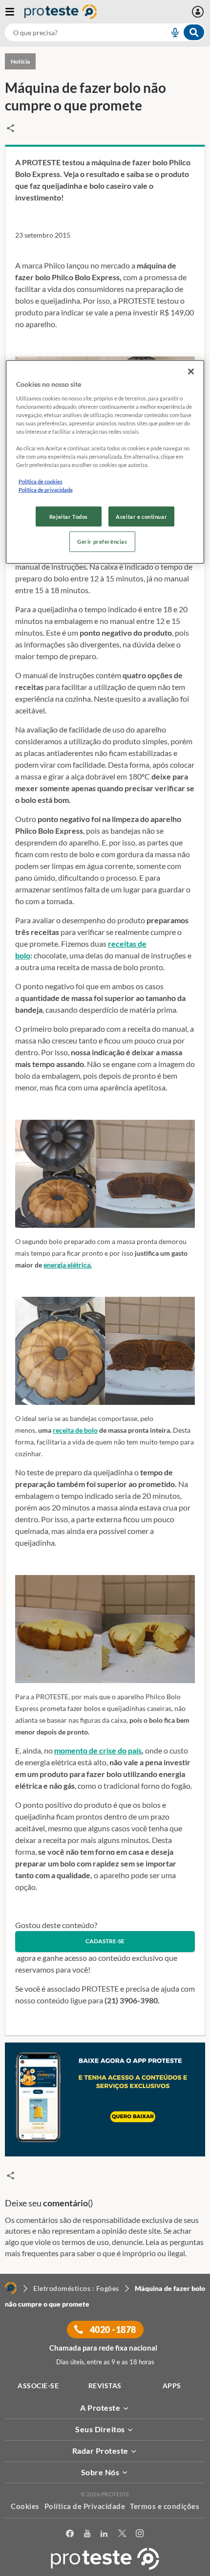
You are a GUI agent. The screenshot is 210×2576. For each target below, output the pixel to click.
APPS (172, 2386)
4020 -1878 (112, 2330)
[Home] (11, 2288)
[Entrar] (199, 12)
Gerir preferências (102, 542)
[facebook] (70, 2534)
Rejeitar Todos (69, 516)
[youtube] (87, 2534)
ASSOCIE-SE (38, 2386)
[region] (105, 462)
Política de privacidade (46, 490)
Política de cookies (41, 481)
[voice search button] (171, 32)
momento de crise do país (98, 1750)
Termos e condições (165, 2506)
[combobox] (105, 32)
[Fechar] (191, 372)
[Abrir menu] (15, 12)
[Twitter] (122, 2534)
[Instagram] (140, 2534)
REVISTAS (105, 2386)
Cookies (25, 2506)
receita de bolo (75, 1430)
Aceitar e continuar (141, 516)
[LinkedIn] (104, 2534)
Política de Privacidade (85, 2506)
